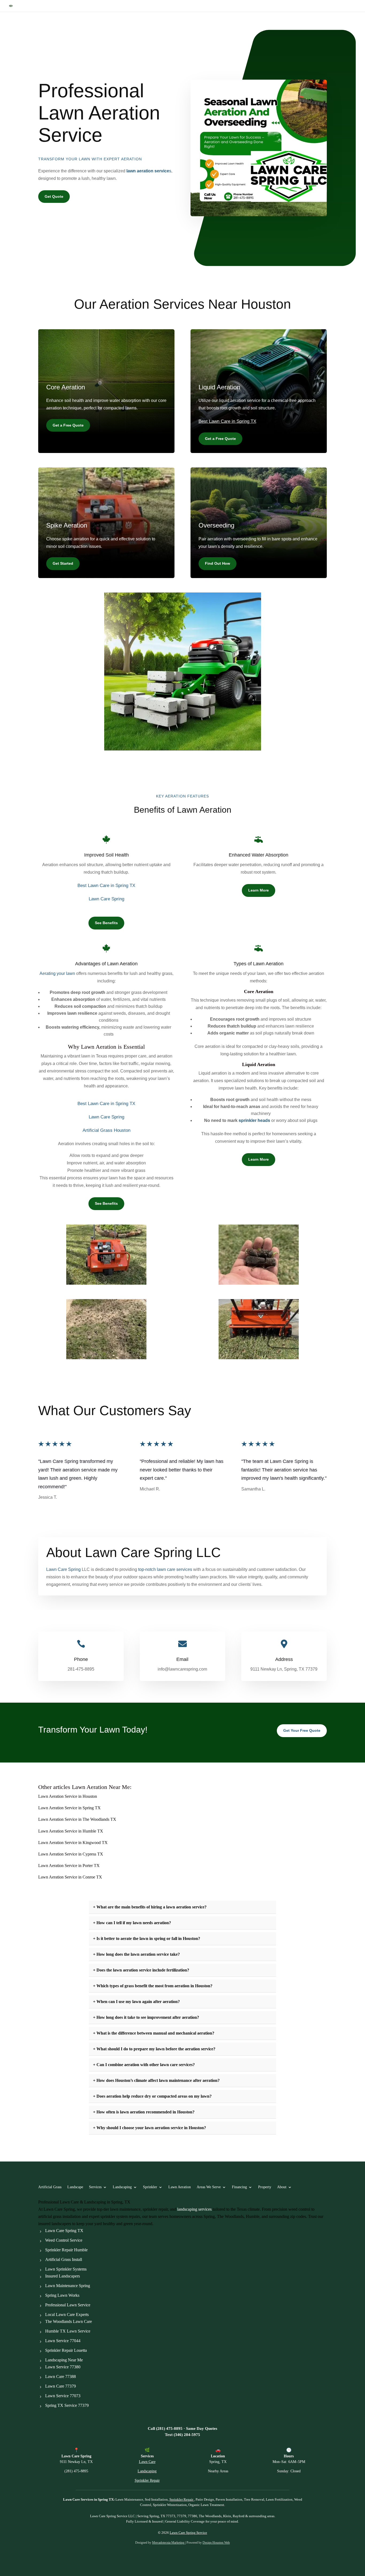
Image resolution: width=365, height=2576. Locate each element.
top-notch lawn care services (165, 1569)
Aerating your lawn (57, 973)
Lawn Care (294, 6)
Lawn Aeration (180, 2187)
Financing (239, 2187)
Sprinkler (150, 2187)
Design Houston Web (216, 2543)
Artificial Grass (246, 6)
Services (95, 2187)
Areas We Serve (209, 2187)
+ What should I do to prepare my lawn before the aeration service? (154, 2049)
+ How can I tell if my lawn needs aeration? (132, 1923)
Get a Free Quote (68, 425)
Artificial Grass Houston (106, 1130)
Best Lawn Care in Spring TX (227, 421)
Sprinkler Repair (319, 6)
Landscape (75, 2187)
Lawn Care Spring (106, 899)
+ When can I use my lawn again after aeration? (136, 2002)
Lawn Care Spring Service (188, 2533)
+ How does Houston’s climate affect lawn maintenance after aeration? (156, 2080)
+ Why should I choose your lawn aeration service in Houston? (150, 2128)
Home (226, 6)
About (282, 2187)
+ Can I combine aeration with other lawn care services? (144, 2065)
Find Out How (218, 563)
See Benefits (106, 923)
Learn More (259, 890)
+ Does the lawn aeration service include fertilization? (141, 1970)
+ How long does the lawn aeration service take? (136, 1954)
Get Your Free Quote (302, 1730)
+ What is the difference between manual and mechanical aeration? (154, 2033)
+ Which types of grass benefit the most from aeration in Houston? (153, 1986)
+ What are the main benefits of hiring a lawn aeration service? (150, 1907)
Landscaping (272, 6)
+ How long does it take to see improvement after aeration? (146, 2017)
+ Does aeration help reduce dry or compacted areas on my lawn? (152, 2096)
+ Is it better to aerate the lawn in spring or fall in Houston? (147, 1938)
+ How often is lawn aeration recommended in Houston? (144, 2112)
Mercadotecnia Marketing (169, 2543)
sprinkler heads (254, 1120)
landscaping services (194, 2209)
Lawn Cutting (347, 6)
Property (265, 2187)
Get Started (63, 563)
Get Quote (54, 196)
